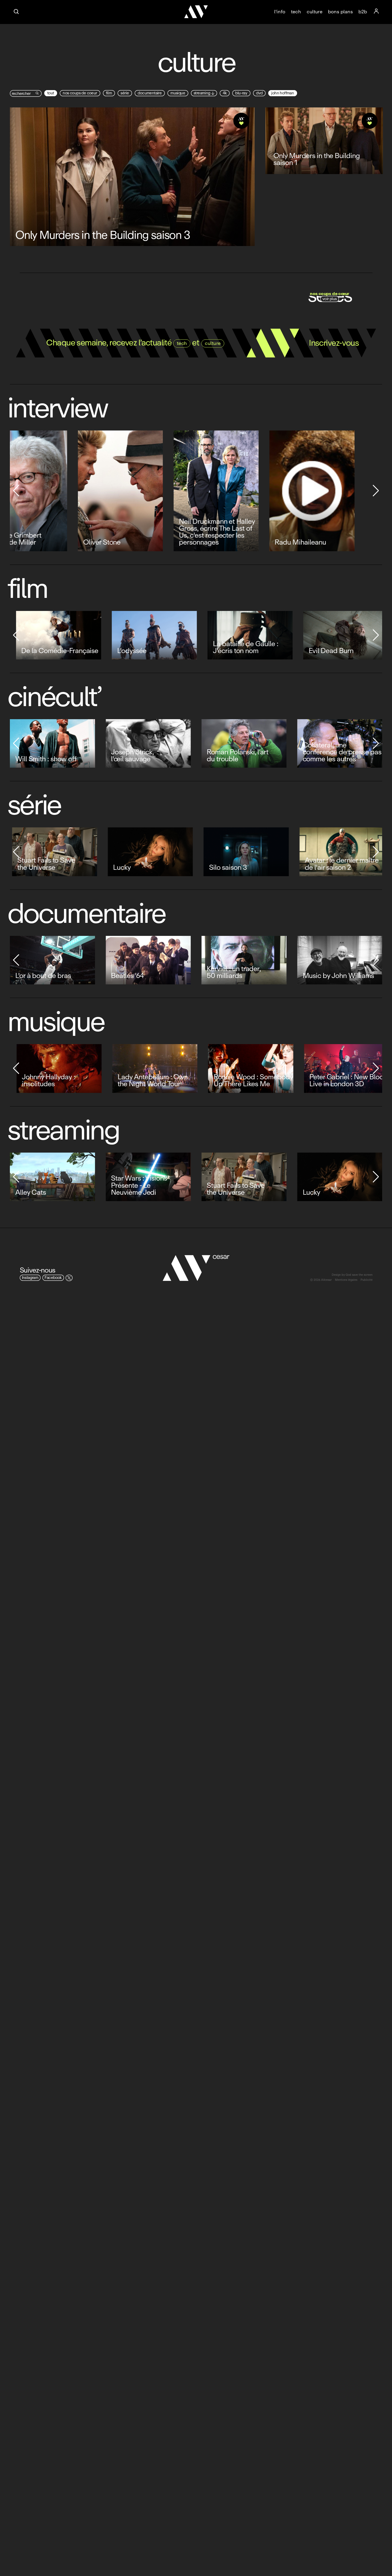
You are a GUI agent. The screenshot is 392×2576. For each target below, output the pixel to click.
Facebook (53, 1278)
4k (225, 93)
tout (51, 93)
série (125, 93)
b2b (363, 12)
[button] (16, 491)
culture (315, 12)
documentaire (150, 93)
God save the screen (359, 1275)
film (109, 93)
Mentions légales (346, 1280)
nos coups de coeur (80, 93)
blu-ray (241, 93)
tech (296, 12)
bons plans (340, 12)
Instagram (30, 1278)
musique (178, 93)
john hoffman (283, 93)
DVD (259, 93)
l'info (280, 12)
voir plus (330, 299)
